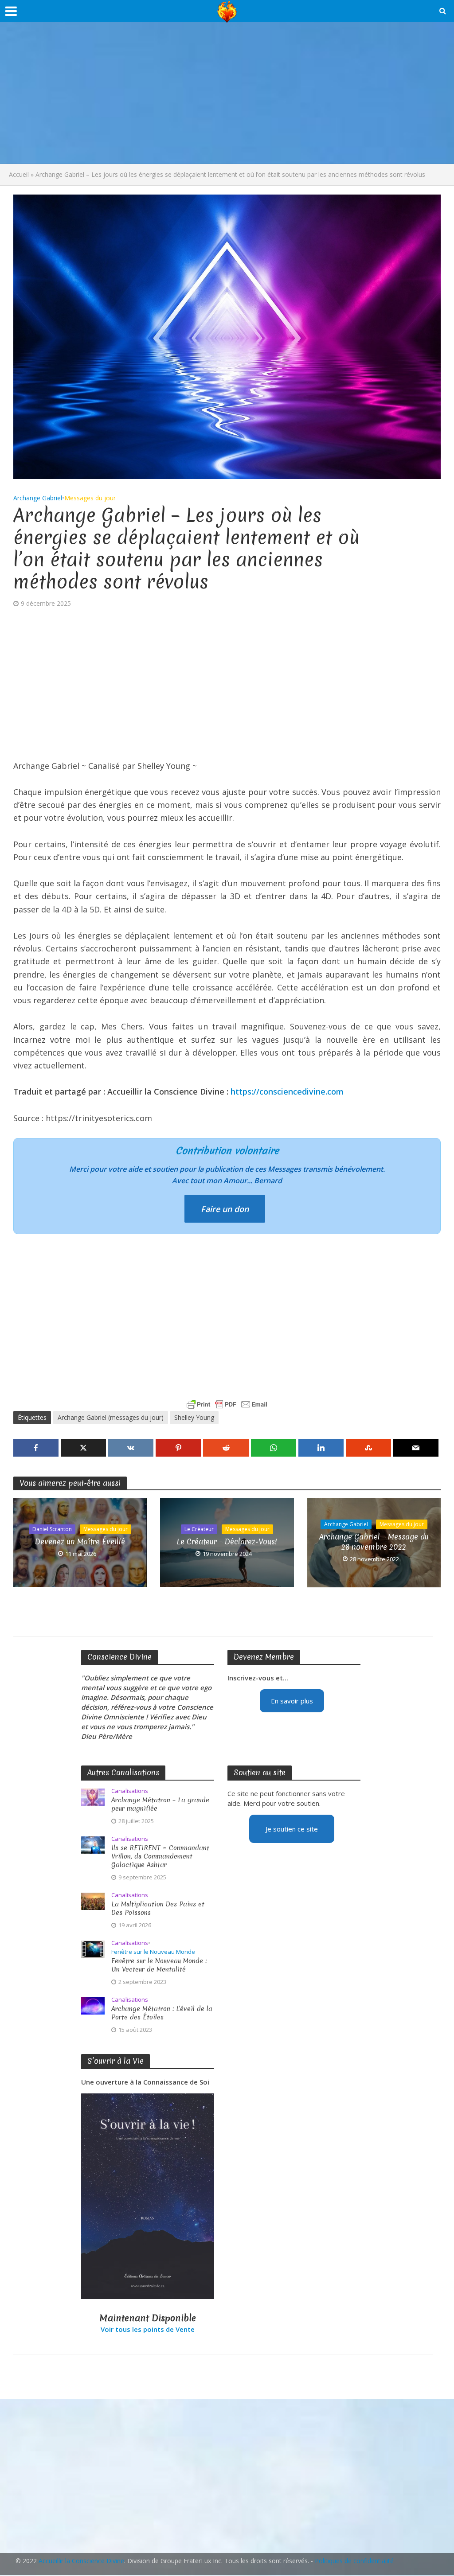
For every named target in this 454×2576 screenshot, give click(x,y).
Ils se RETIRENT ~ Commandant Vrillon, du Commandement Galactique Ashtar (160, 1857)
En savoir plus (292, 1701)
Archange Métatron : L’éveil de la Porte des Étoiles (162, 2013)
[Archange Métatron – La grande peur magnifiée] (93, 1796)
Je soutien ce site (292, 1829)
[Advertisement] (227, 93)
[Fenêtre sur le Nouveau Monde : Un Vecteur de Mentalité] (93, 1949)
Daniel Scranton (52, 1529)
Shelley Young (194, 1417)
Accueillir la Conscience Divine (81, 2561)
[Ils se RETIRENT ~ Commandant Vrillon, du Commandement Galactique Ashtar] (93, 1844)
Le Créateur (199, 1529)
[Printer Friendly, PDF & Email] (227, 1404)
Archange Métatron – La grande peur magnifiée (160, 1804)
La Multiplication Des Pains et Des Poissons (158, 1909)
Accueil (19, 174)
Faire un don (225, 1209)
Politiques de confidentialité (354, 2561)
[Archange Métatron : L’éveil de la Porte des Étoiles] (93, 2005)
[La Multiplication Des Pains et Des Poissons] (93, 1901)
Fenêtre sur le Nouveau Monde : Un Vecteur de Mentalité (159, 1965)
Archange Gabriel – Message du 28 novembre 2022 (374, 1542)
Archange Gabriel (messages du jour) (111, 1417)
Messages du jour (90, 498)
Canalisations (130, 1791)
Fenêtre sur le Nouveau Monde (153, 1952)
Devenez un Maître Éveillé (80, 1541)
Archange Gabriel (38, 498)
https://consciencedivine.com (287, 1091)
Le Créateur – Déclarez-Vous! (227, 1541)
